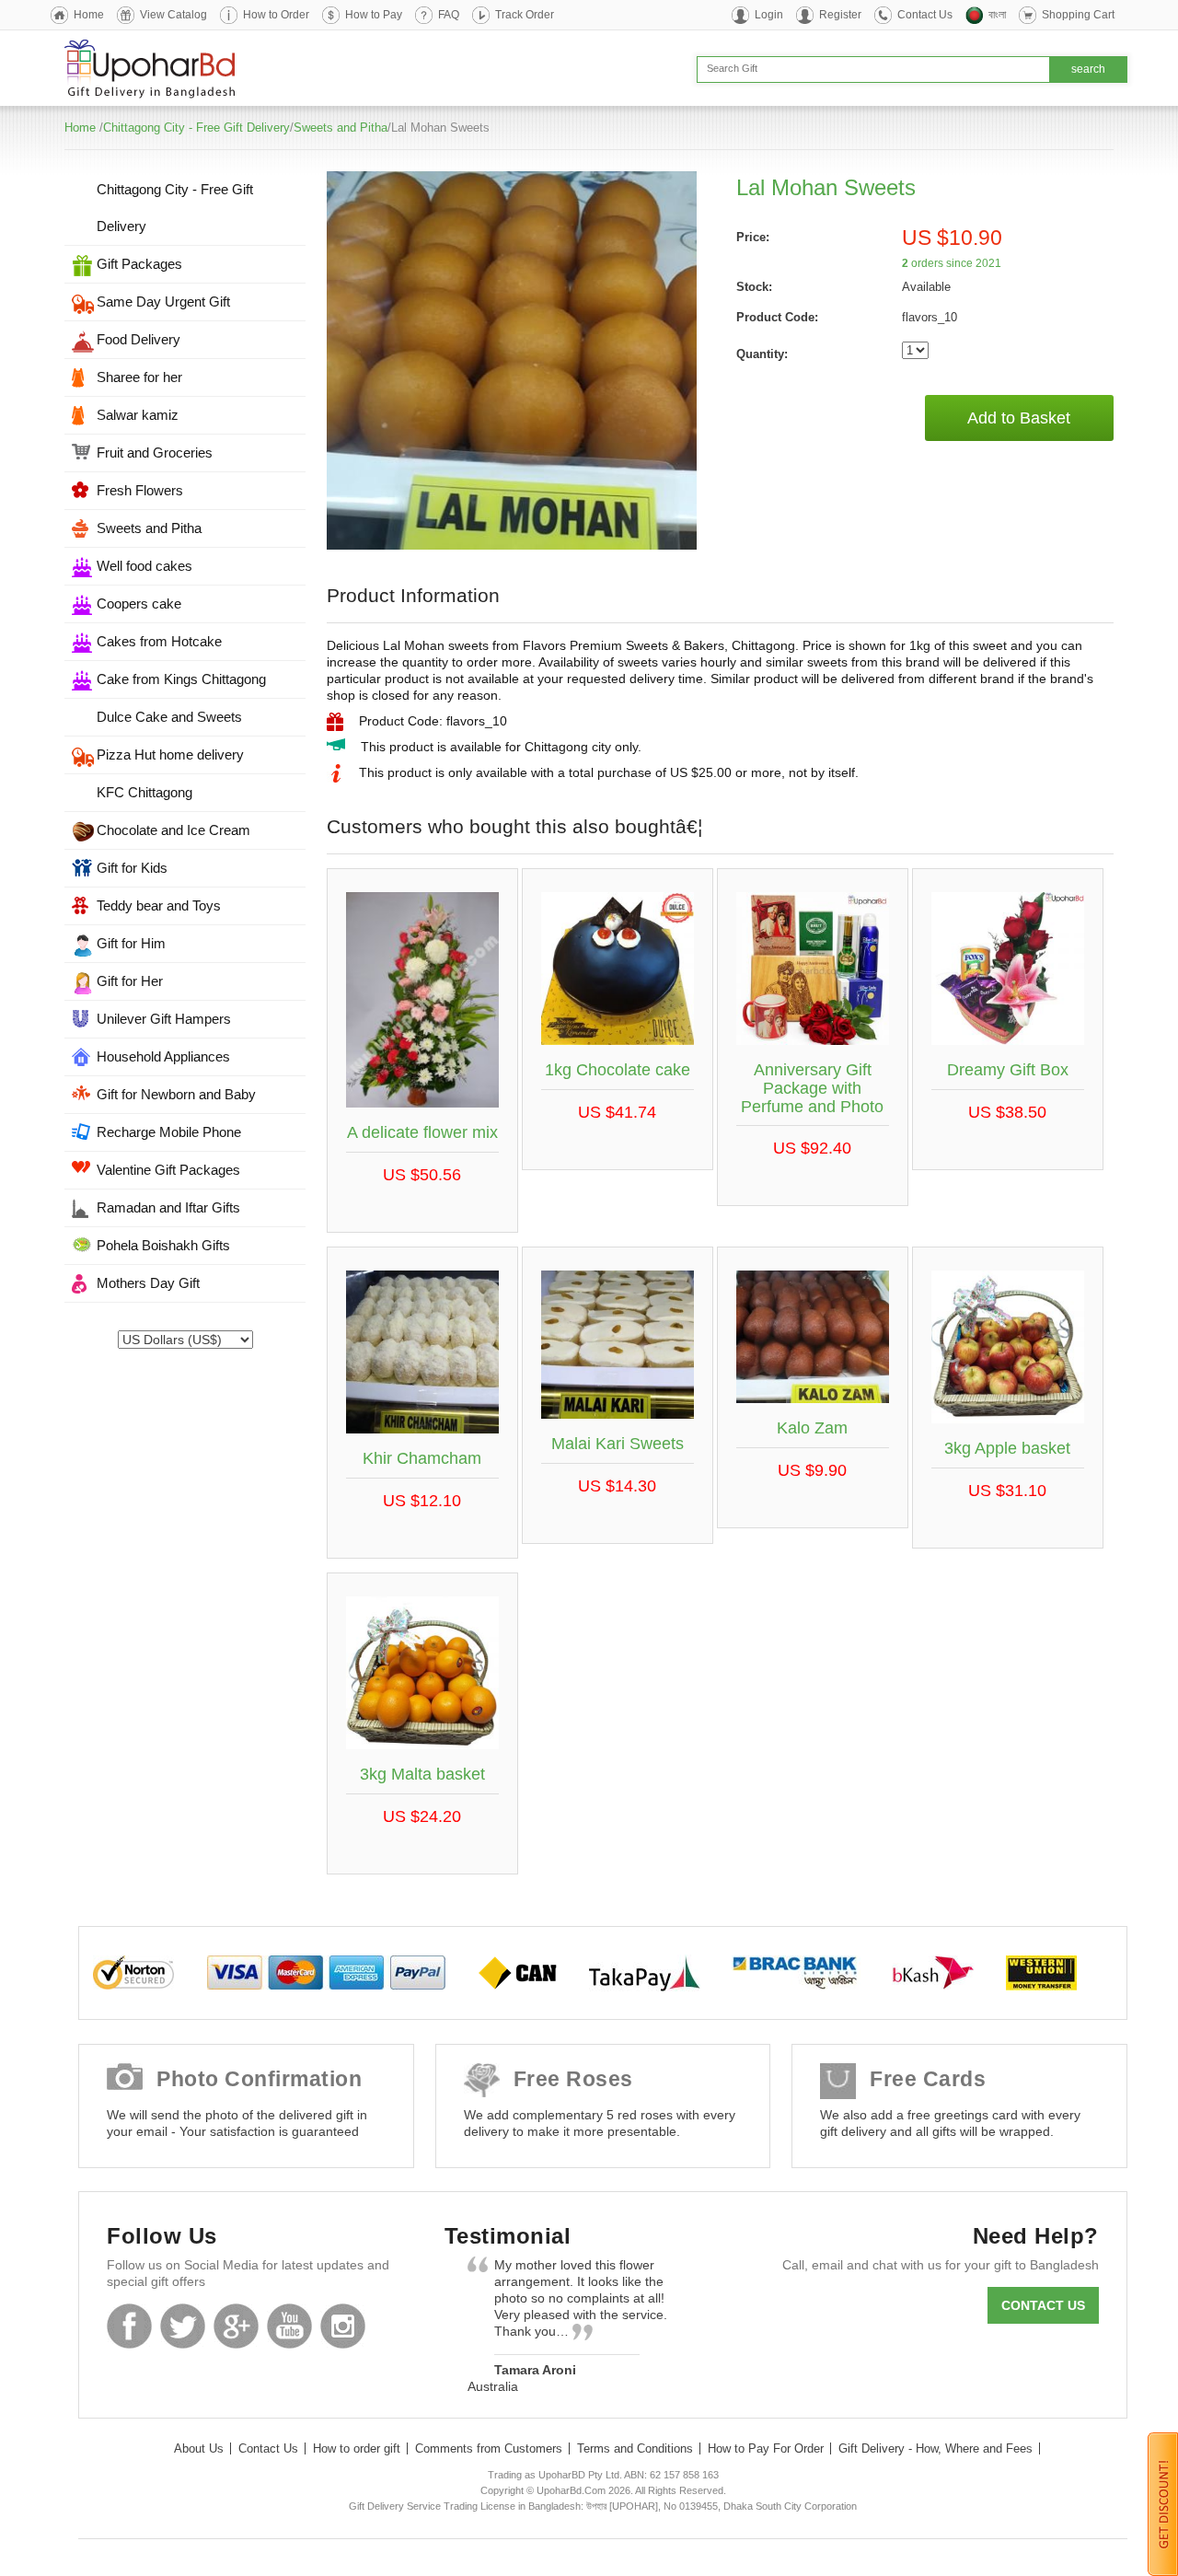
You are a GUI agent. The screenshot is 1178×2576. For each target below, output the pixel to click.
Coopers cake (139, 603)
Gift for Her (130, 981)
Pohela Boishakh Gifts (163, 1245)
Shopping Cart (1078, 15)
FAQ (449, 15)
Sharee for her (139, 377)
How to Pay (374, 15)
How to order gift (357, 2448)
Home (89, 15)
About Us (199, 2448)
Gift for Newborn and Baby (176, 1094)
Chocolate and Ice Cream (173, 830)
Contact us (1043, 2305)
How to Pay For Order (766, 2448)
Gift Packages (139, 264)
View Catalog (173, 15)
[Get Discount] (1163, 2503)
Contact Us (925, 15)
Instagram (343, 2326)
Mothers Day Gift (148, 1283)
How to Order (276, 15)
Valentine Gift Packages (168, 1170)
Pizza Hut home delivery (170, 754)
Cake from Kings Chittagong (181, 679)
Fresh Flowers (140, 490)
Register (840, 15)
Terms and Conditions (635, 2448)
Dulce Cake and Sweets (169, 717)
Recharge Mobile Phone (169, 1132)
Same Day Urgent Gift (163, 302)
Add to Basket (1019, 418)
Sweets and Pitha (341, 128)
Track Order (525, 15)
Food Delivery (139, 339)
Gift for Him (131, 943)
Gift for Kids (132, 868)
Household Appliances (163, 1056)
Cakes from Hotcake (159, 641)
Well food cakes (144, 566)
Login (769, 15)
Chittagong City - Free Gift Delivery (196, 128)
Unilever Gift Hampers (164, 1019)
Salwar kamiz (138, 415)
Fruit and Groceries (155, 453)
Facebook (129, 2326)
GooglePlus (236, 2326)
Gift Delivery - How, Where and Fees (935, 2448)
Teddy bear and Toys (159, 905)
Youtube (289, 2326)
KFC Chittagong (144, 792)
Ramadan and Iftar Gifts (168, 1207)
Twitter (183, 2326)
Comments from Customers (489, 2448)
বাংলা (997, 15)
